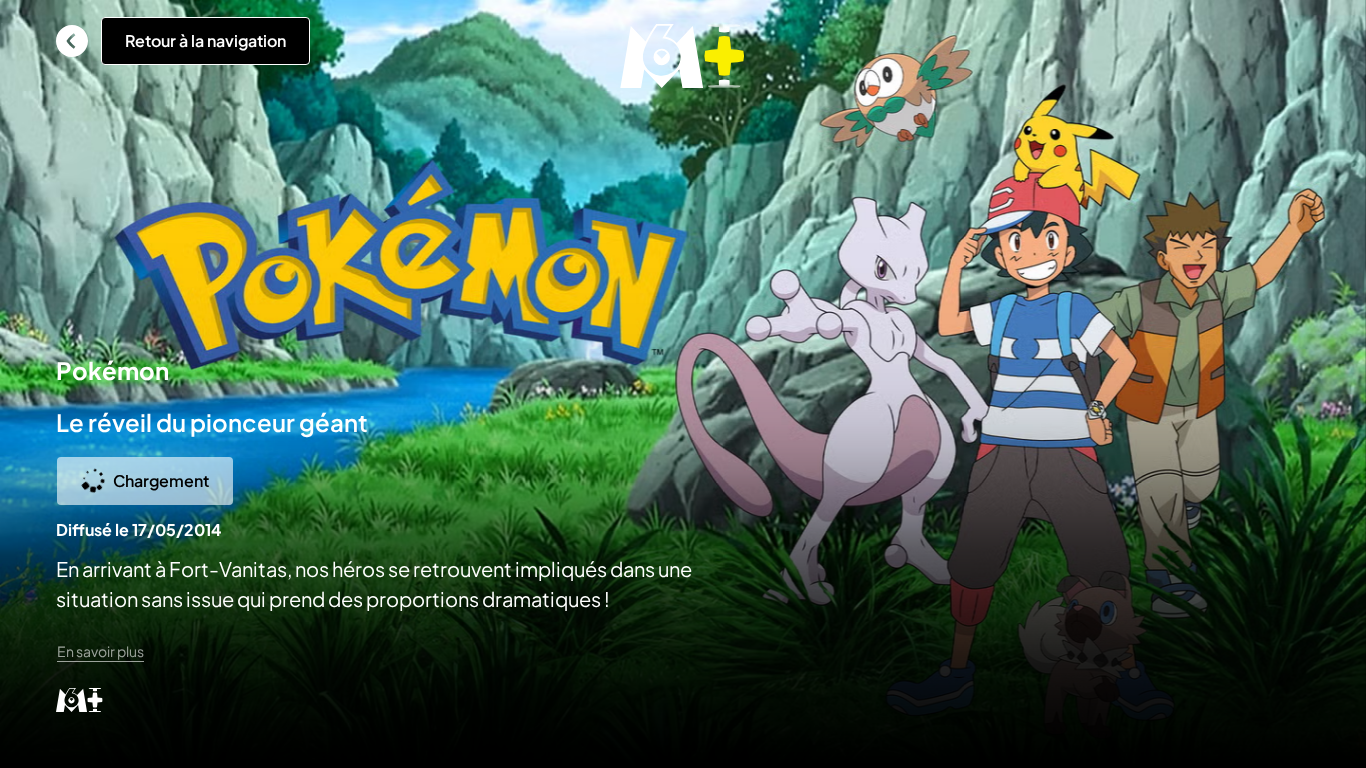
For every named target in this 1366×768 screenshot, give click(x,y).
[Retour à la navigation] (72, 41)
